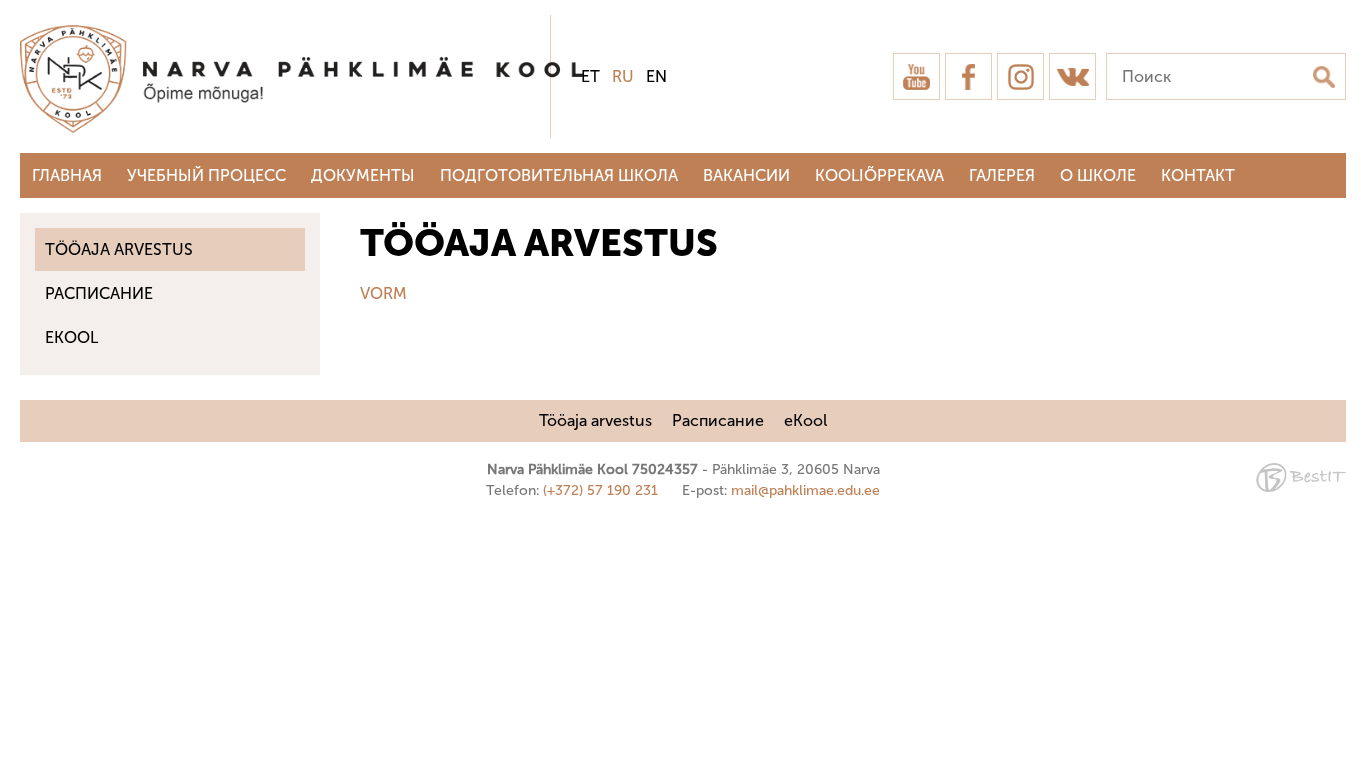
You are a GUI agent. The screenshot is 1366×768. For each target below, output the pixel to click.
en (656, 76)
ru (623, 76)
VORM (383, 293)
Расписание (99, 293)
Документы (363, 175)
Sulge (1334, 37)
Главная (67, 175)
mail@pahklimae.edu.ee (805, 490)
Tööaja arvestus (119, 249)
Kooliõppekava (879, 175)
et (590, 76)
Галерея (1002, 175)
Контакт (1198, 175)
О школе (1098, 175)
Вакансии (746, 175)
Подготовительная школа (559, 175)
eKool (71, 337)
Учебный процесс (206, 175)
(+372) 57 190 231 (600, 490)
